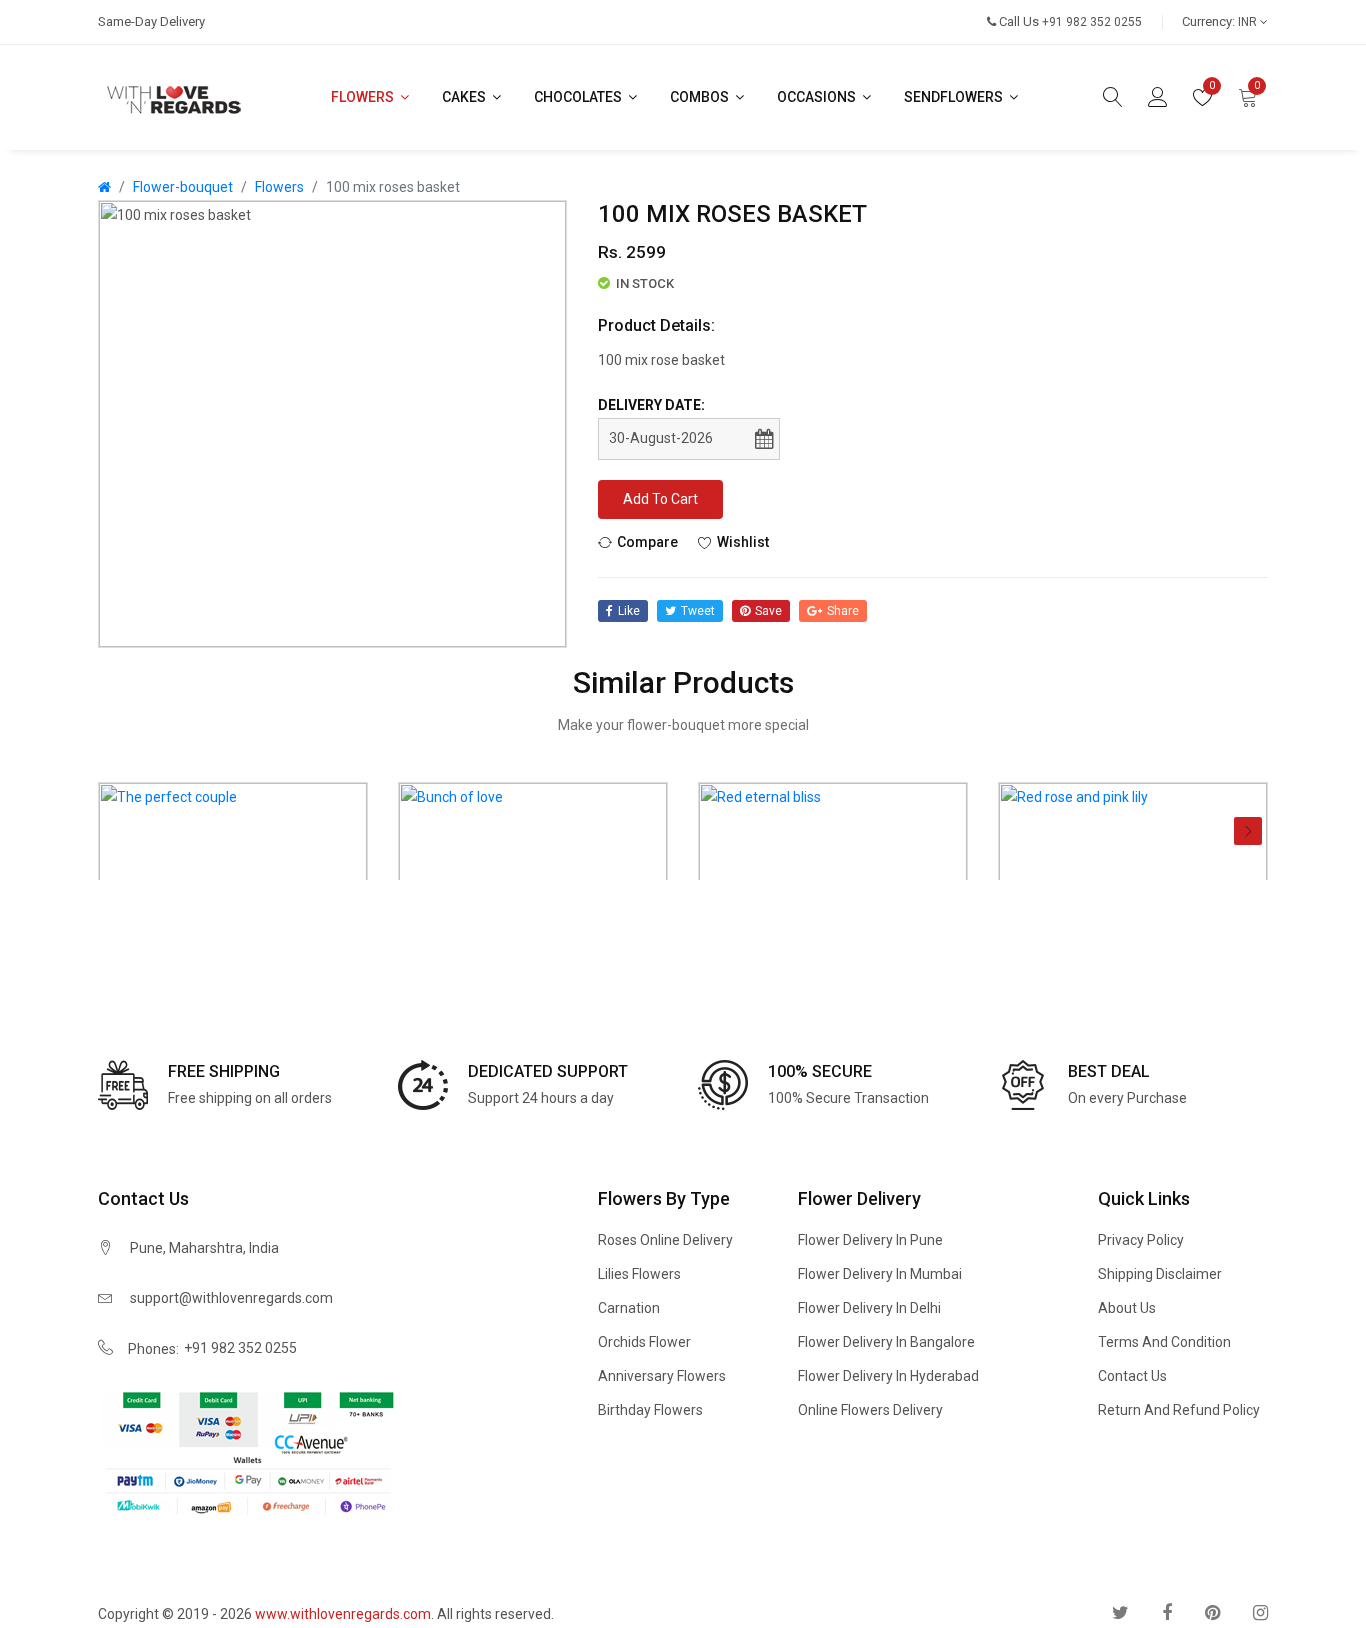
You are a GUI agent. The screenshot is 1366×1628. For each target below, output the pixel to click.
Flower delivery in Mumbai (880, 1274)
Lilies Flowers (639, 1274)
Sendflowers (955, 97)
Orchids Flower (644, 1342)
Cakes (465, 97)
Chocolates (579, 97)
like (629, 611)
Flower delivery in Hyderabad (888, 1376)
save (768, 611)
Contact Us (1132, 1376)
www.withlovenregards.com (343, 1614)
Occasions (818, 97)
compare (647, 541)
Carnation (629, 1308)
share (843, 611)
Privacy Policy (1141, 1240)
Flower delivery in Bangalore (886, 1342)
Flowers (364, 97)
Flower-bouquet (183, 187)
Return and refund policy (1179, 1410)
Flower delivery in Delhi (869, 1308)
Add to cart (660, 499)
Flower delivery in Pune (870, 1240)
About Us (1127, 1308)
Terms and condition (1164, 1342)
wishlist (743, 541)
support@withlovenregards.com (231, 1298)
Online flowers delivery (870, 1410)
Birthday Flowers (650, 1410)
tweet (698, 611)
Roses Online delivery (665, 1240)
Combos (701, 97)
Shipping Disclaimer (1160, 1274)
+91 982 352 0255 (240, 1348)
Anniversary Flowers (662, 1376)
